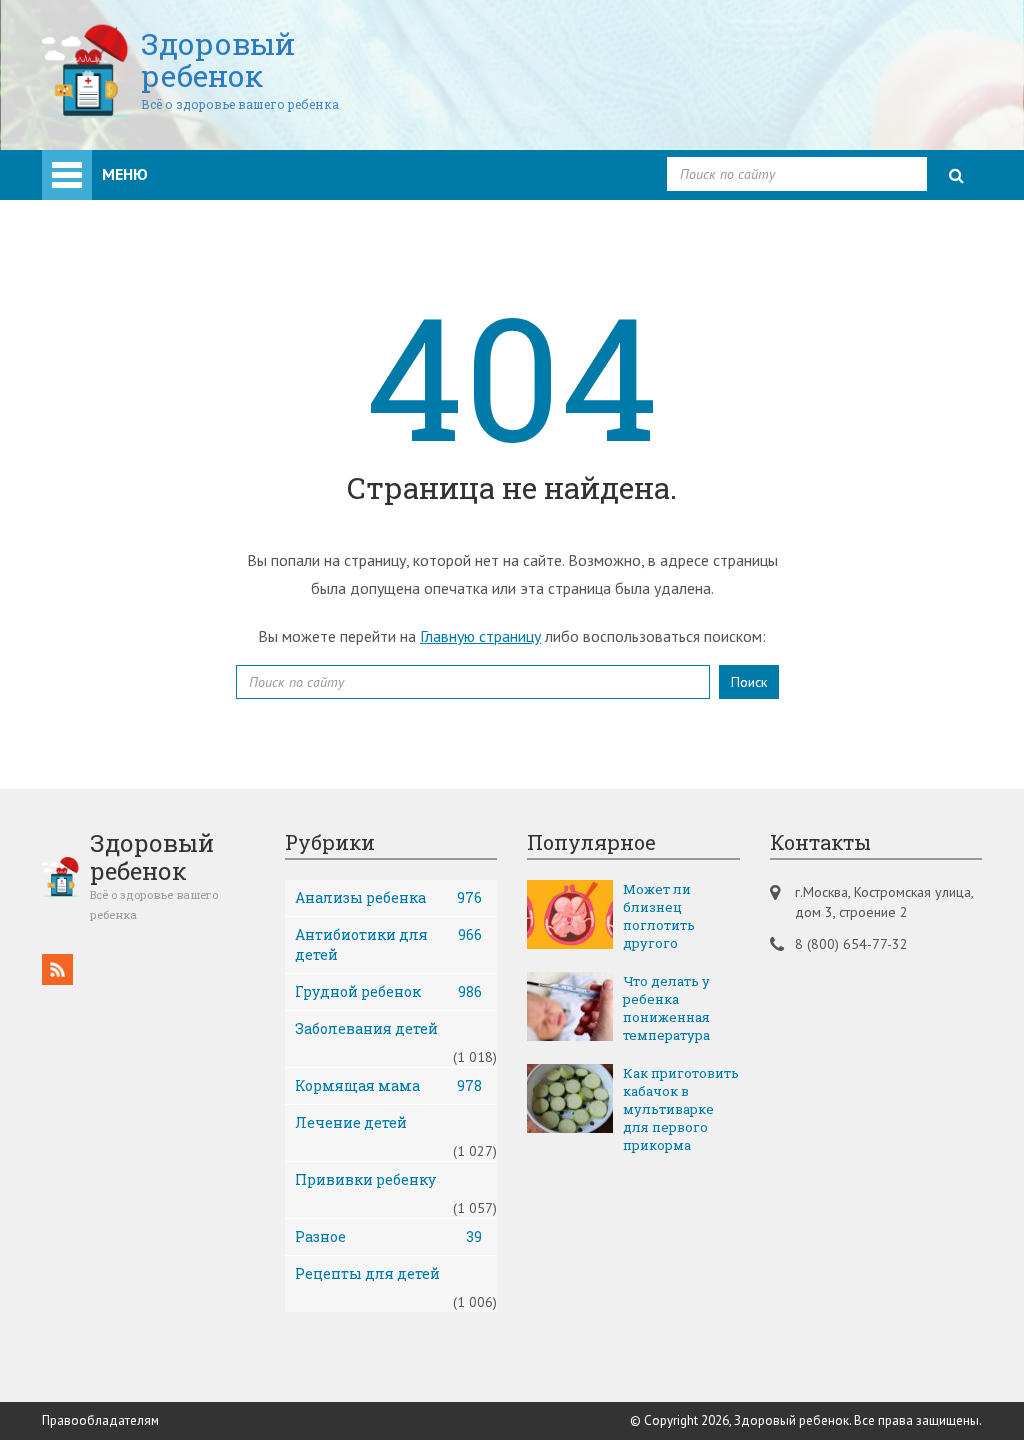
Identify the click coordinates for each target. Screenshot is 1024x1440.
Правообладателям (100, 1420)
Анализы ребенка (389, 897)
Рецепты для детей (367, 1273)
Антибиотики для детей (389, 944)
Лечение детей (351, 1122)
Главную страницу (480, 636)
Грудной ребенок (389, 991)
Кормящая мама (389, 1085)
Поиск (749, 682)
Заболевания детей (366, 1028)
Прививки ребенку (365, 1179)
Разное (389, 1236)
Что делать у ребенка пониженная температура (666, 1008)
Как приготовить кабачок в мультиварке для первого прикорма (681, 1109)
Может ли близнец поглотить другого (659, 916)
